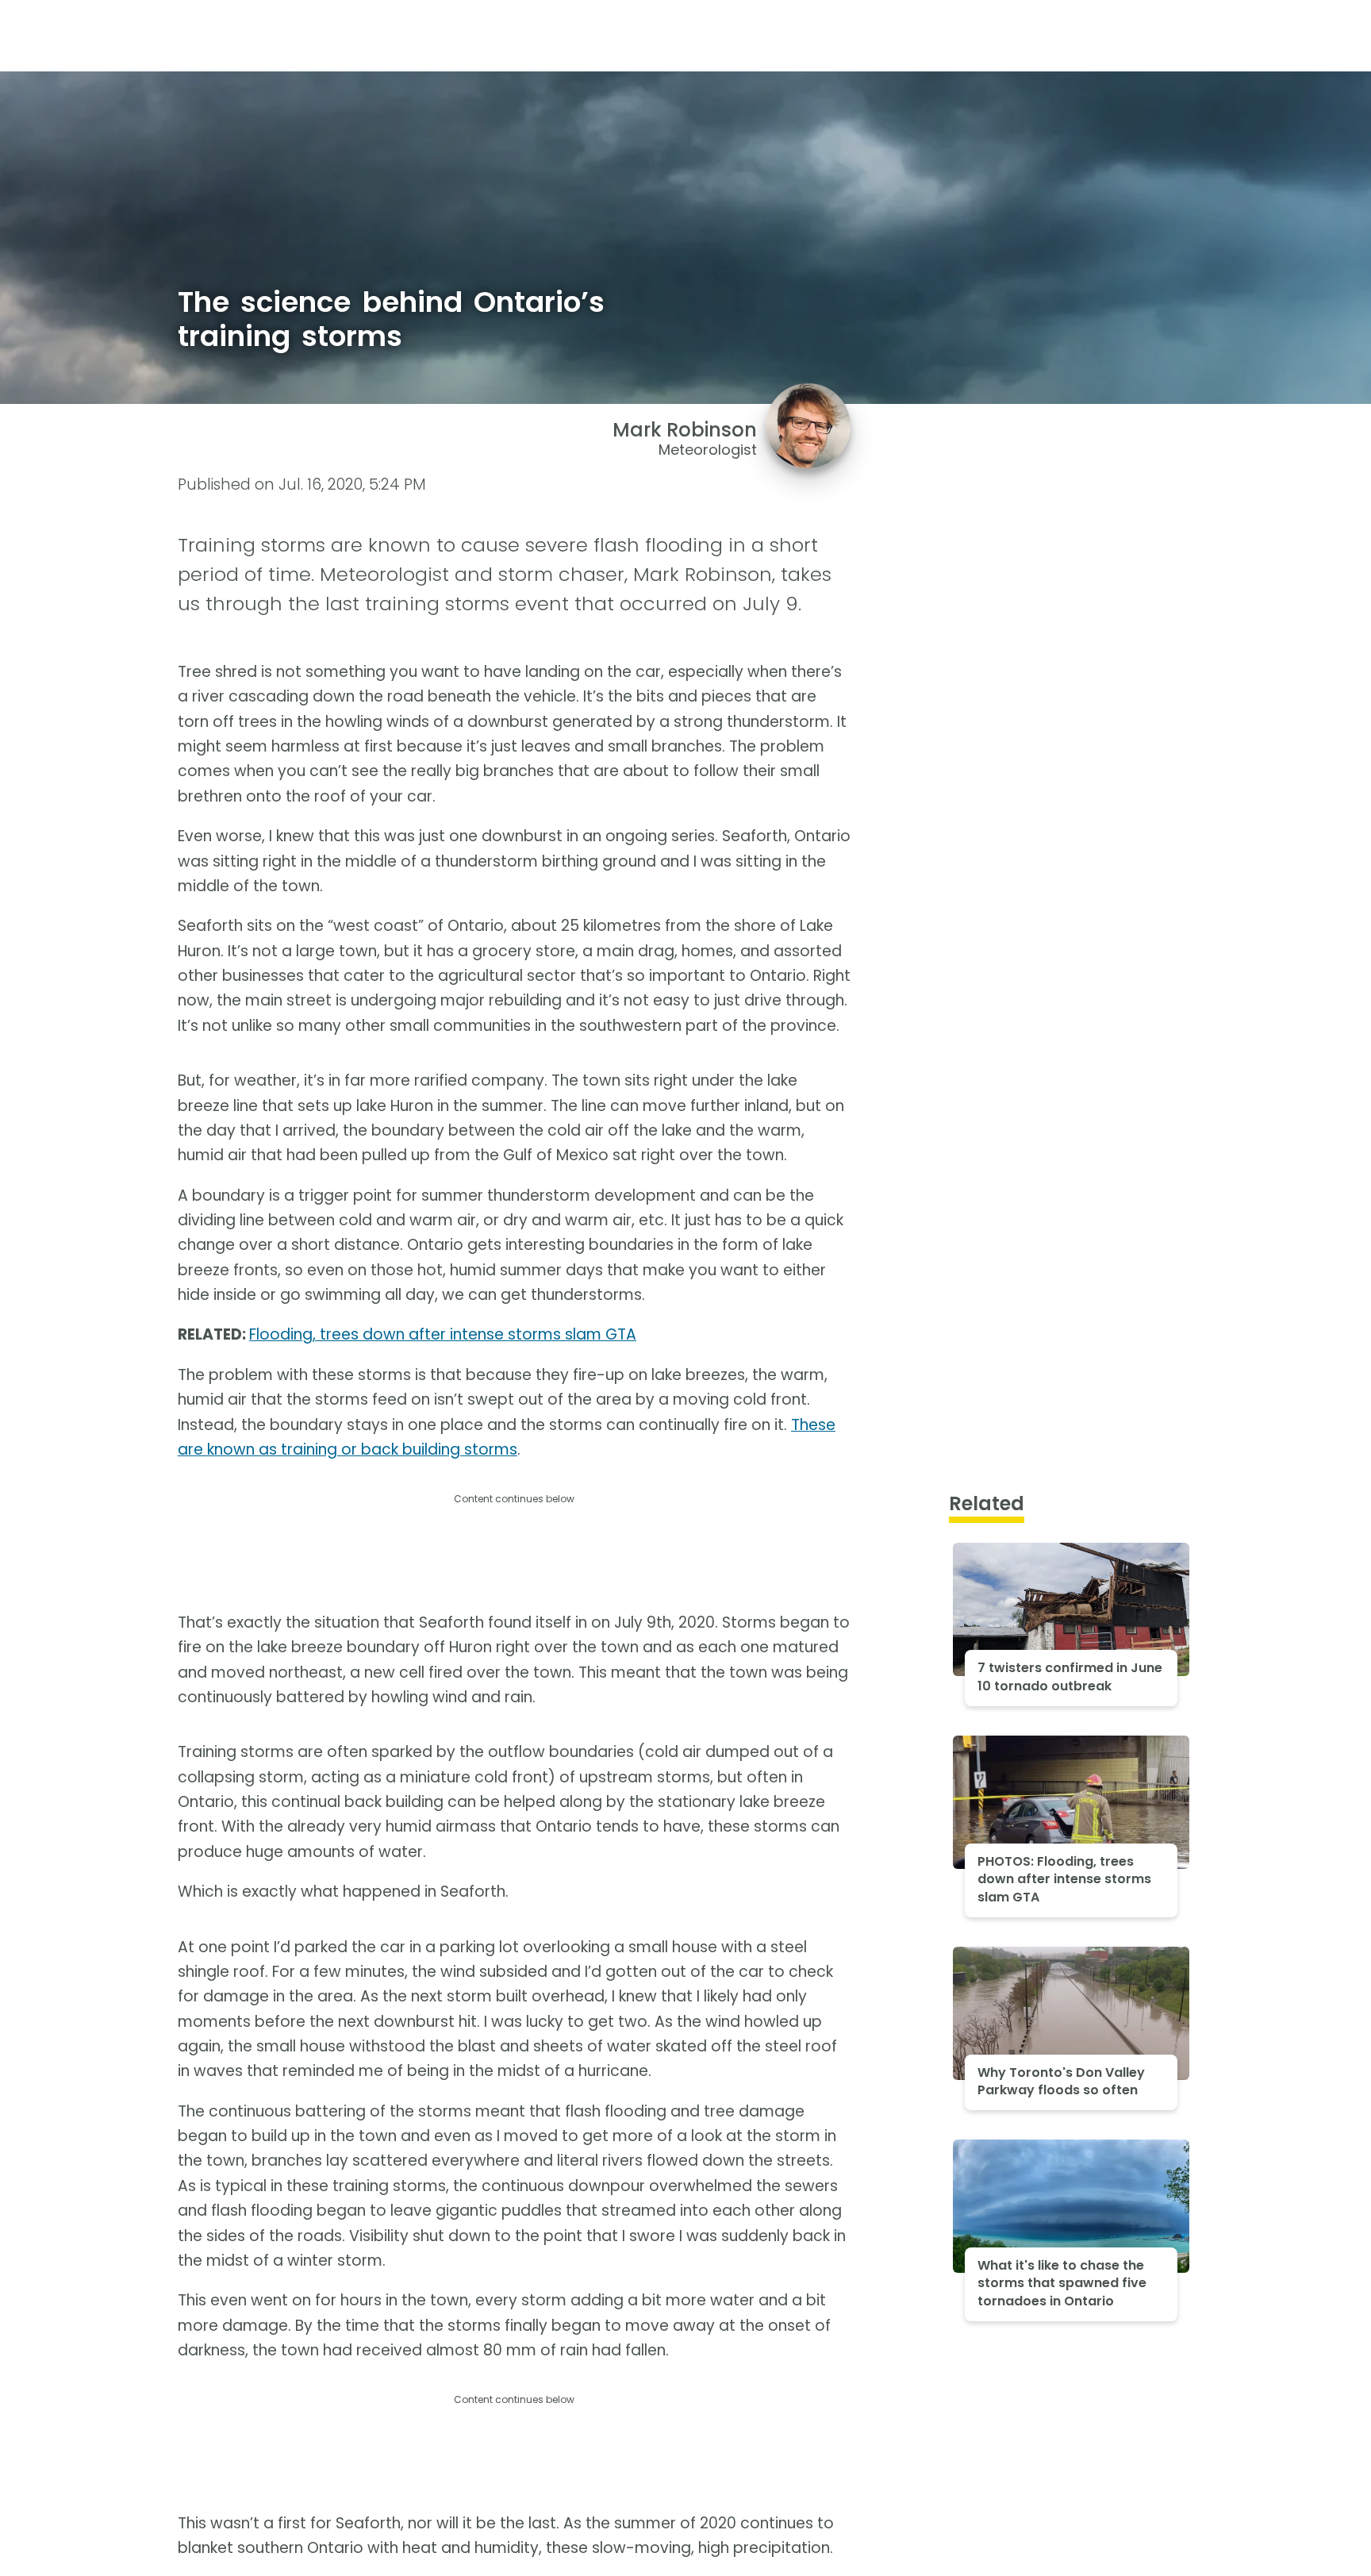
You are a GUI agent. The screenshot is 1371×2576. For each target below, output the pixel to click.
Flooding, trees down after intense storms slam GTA (443, 1334)
